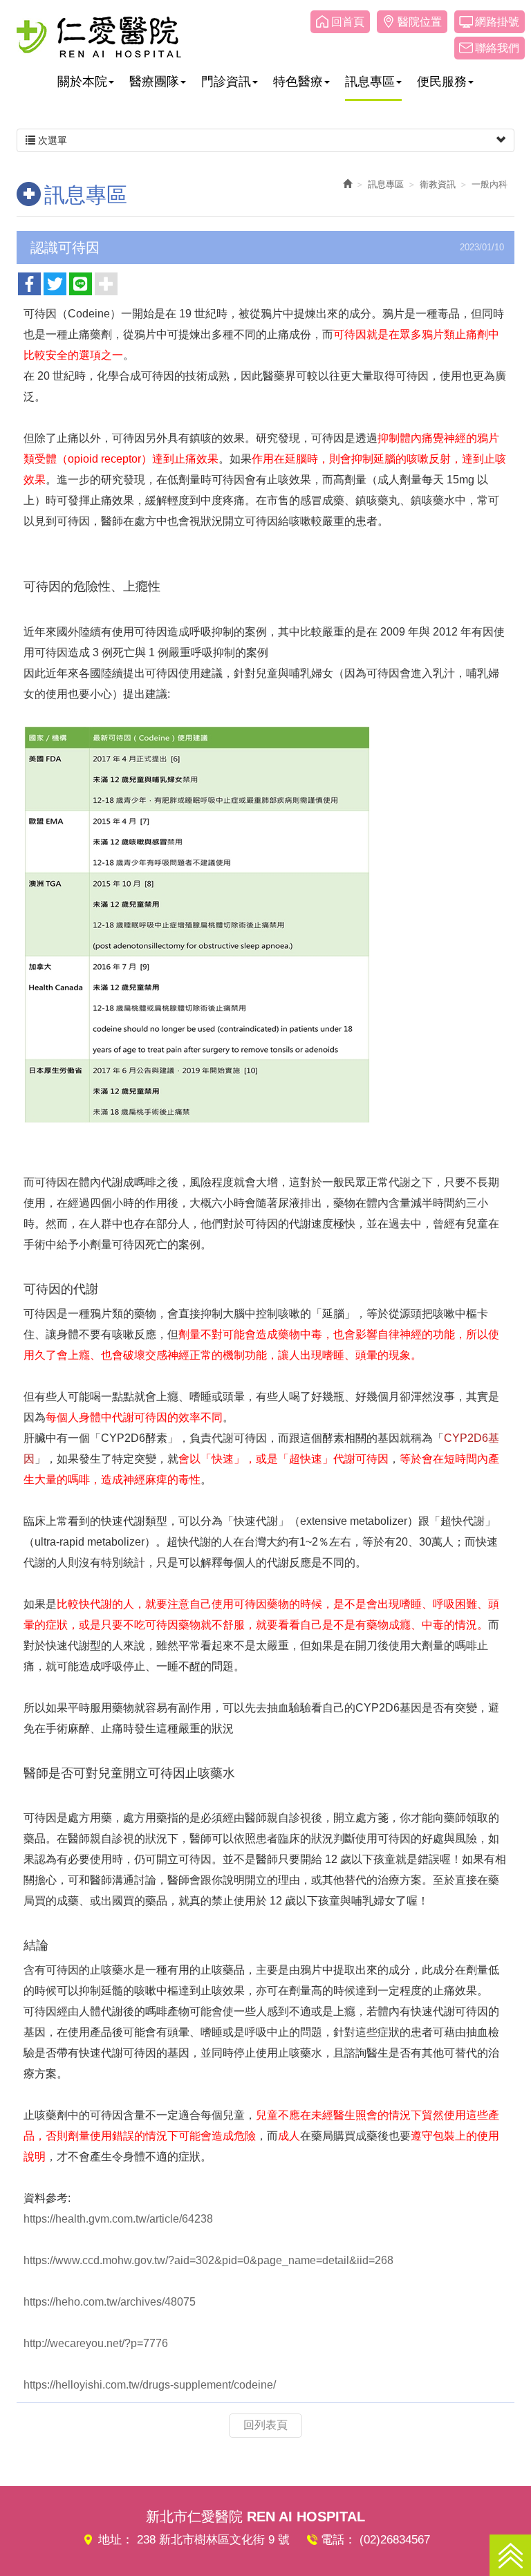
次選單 (51, 140)
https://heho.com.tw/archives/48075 (110, 2302)
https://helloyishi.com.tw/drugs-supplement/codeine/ (150, 2385)
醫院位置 (420, 22)
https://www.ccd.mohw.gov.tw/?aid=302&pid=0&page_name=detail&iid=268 (208, 2260)
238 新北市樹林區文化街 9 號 (213, 2540)
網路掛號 (497, 22)
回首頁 (348, 22)
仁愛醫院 (99, 37)
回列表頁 (265, 2425)
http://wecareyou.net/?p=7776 (96, 2343)
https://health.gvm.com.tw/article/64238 (118, 2219)
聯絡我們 (497, 48)
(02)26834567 (395, 2540)
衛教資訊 (438, 184)
